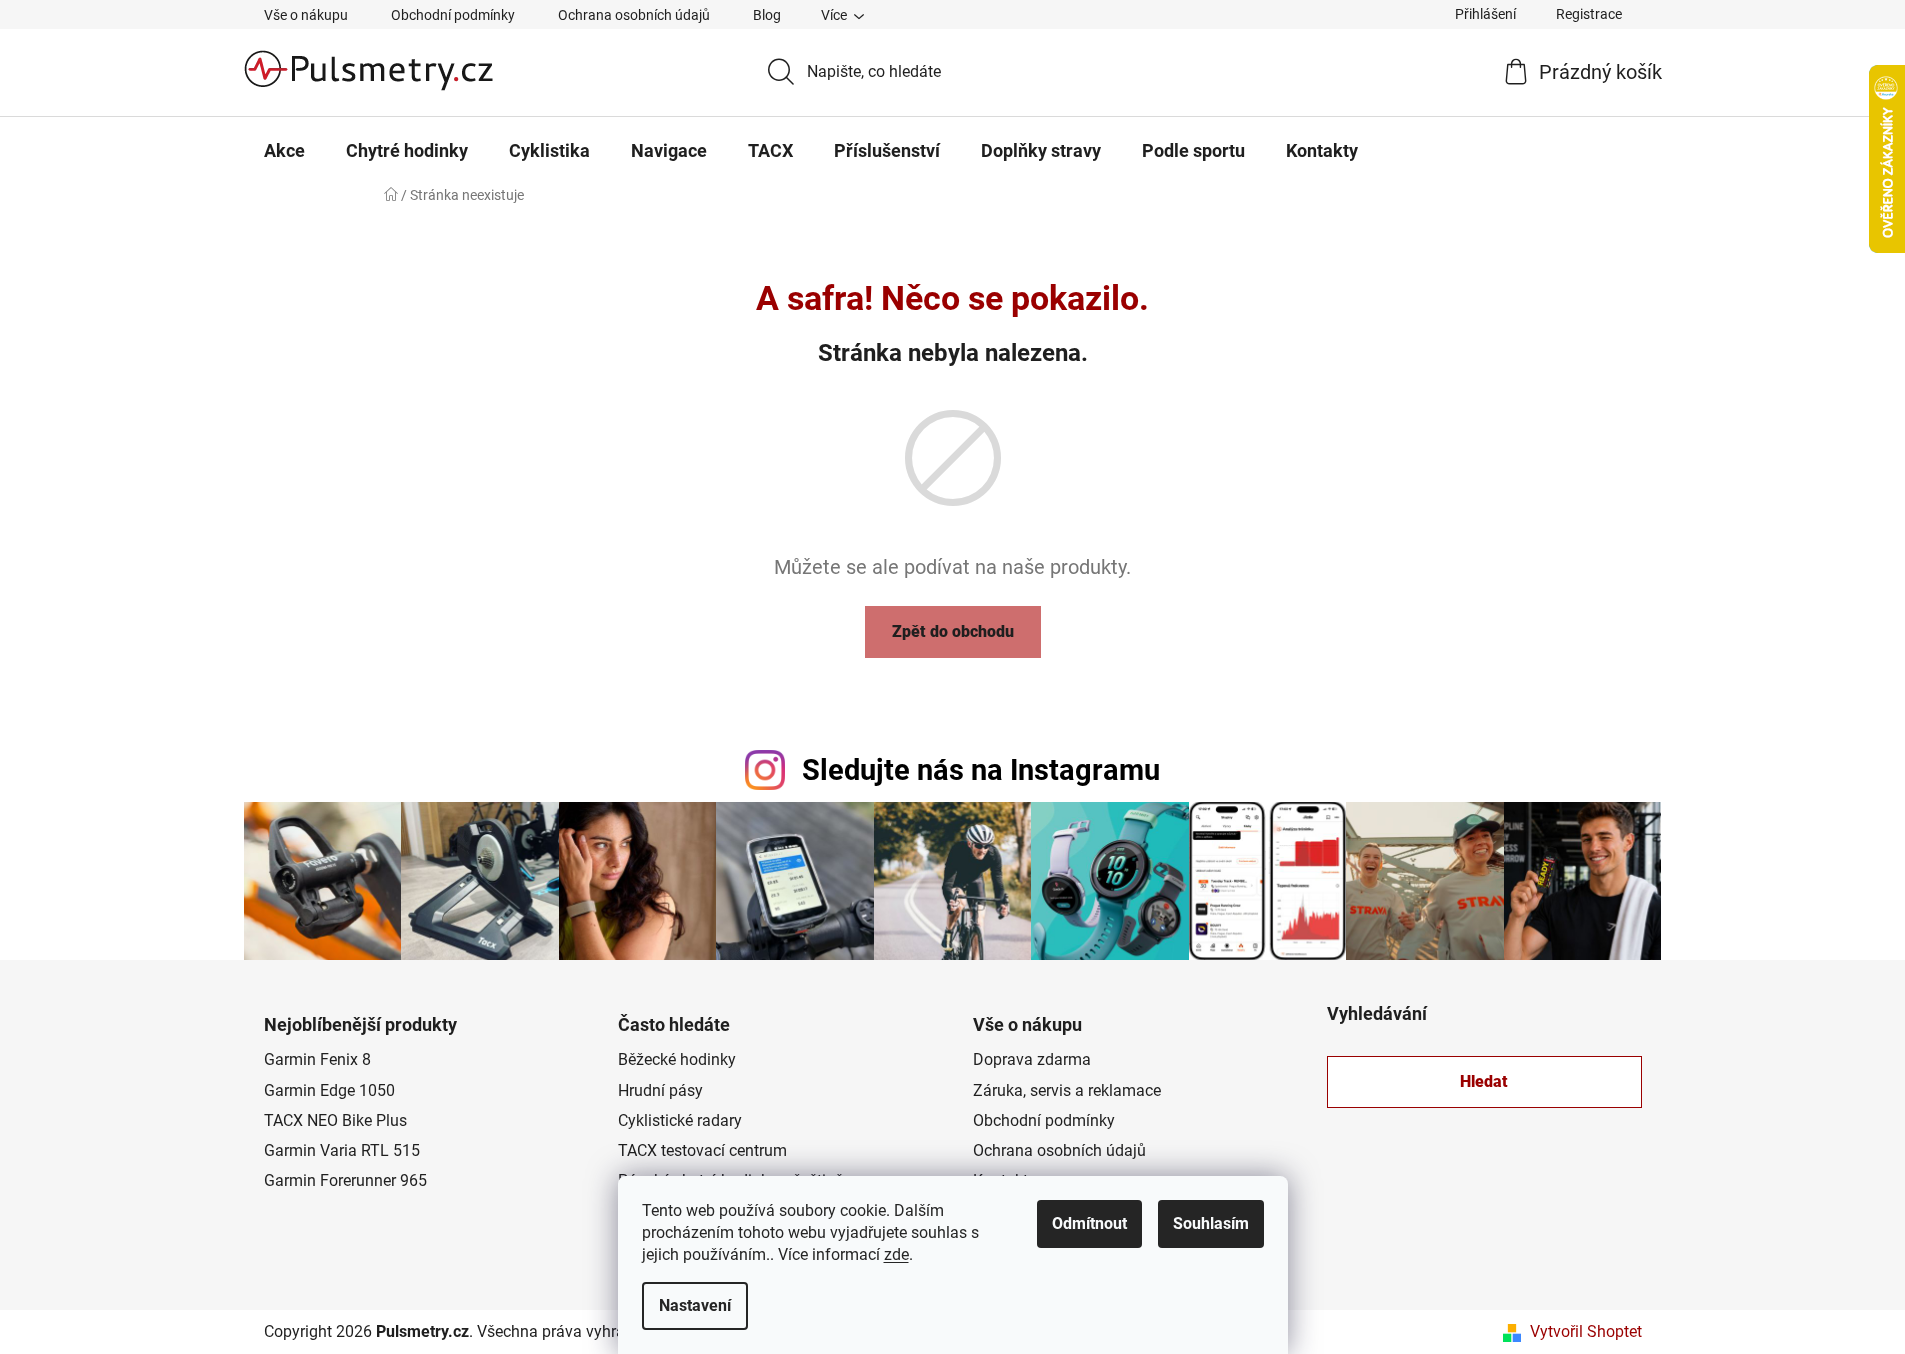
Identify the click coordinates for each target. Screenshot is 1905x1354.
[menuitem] (284, 151)
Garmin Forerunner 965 (345, 1180)
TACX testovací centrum (702, 1150)
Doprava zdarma (1032, 1059)
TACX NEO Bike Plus (335, 1120)
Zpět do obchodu (953, 631)
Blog (767, 15)
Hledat (1484, 1081)
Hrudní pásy (660, 1090)
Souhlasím (1211, 1223)
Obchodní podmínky (453, 15)
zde (896, 1254)
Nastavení (695, 1305)
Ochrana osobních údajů (634, 15)
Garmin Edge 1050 (329, 1090)
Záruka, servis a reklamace (1067, 1090)
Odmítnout (1089, 1223)
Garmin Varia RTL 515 (342, 1150)
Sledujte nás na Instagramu (981, 770)
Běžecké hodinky (677, 1059)
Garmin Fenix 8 (317, 1059)
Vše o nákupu (306, 15)
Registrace (1589, 14)
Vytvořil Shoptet (1586, 1331)
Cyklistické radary (680, 1120)
